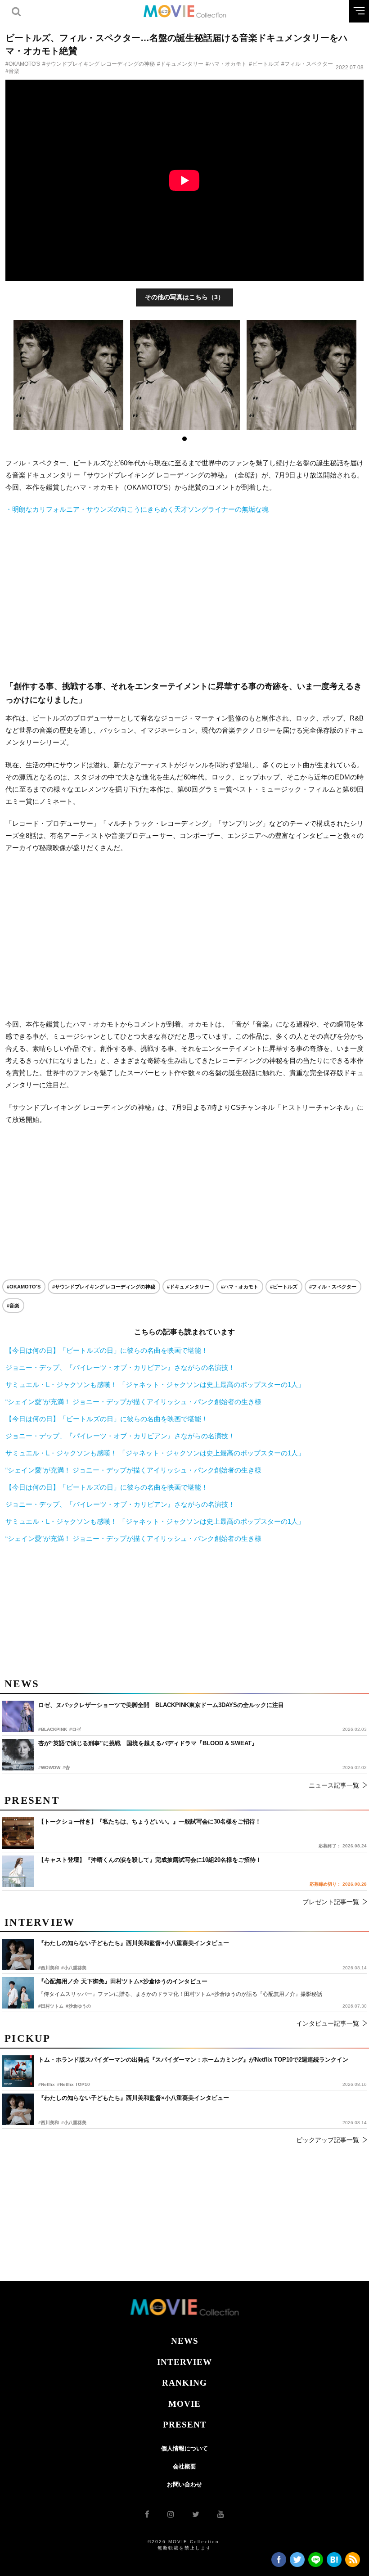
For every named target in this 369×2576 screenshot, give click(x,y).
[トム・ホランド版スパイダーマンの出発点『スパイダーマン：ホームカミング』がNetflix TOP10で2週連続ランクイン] (18, 2071)
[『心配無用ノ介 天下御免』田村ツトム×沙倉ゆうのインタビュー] (18, 1993)
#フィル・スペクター (307, 64)
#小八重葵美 (74, 2123)
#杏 (66, 1768)
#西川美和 (49, 2123)
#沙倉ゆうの (78, 2006)
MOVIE (184, 2404)
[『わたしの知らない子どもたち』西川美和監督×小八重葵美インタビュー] (18, 2109)
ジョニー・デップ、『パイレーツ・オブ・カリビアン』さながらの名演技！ (120, 1367)
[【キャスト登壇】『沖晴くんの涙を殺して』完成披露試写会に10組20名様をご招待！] (18, 1871)
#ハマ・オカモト (226, 64)
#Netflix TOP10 (74, 2084)
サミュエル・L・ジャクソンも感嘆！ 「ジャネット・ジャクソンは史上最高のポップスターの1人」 (155, 1385)
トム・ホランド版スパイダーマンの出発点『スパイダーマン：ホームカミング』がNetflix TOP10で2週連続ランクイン (193, 2060)
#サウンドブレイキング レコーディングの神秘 (99, 64)
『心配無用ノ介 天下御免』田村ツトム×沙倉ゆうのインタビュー (123, 1981)
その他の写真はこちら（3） (184, 297)
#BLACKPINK (53, 1729)
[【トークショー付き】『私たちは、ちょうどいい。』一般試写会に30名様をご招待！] (18, 1833)
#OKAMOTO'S (23, 64)
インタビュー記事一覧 (328, 2023)
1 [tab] (184, 439)
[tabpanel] (69, 375)
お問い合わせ (184, 2484)
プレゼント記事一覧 (331, 1902)
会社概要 (184, 2466)
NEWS (185, 2341)
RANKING (184, 2383)
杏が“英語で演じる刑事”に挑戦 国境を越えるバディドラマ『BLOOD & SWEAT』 (148, 1743)
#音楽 (12, 71)
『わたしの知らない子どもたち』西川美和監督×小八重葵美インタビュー (134, 2098)
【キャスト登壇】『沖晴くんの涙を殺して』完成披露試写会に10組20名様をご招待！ (150, 1860)
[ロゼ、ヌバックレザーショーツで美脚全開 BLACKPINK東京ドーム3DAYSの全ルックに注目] (18, 1716)
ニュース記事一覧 (334, 1785)
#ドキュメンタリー (180, 64)
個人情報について (184, 2448)
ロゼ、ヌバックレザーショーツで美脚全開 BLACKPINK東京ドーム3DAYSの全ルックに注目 (161, 1705)
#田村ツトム (51, 2006)
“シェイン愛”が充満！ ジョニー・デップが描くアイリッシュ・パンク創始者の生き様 (133, 1402)
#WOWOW (49, 1768)
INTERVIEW (184, 2362)
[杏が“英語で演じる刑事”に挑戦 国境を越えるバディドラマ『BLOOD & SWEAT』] (18, 1755)
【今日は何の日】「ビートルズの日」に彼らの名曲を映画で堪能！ (107, 1350)
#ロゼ (75, 1729)
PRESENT (185, 2425)
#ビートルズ (264, 64)
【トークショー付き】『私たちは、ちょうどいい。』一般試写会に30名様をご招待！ (150, 1822)
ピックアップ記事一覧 (328, 2140)
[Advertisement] (184, 598)
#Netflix (47, 2084)
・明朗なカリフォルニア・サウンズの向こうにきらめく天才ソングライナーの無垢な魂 (137, 509)
